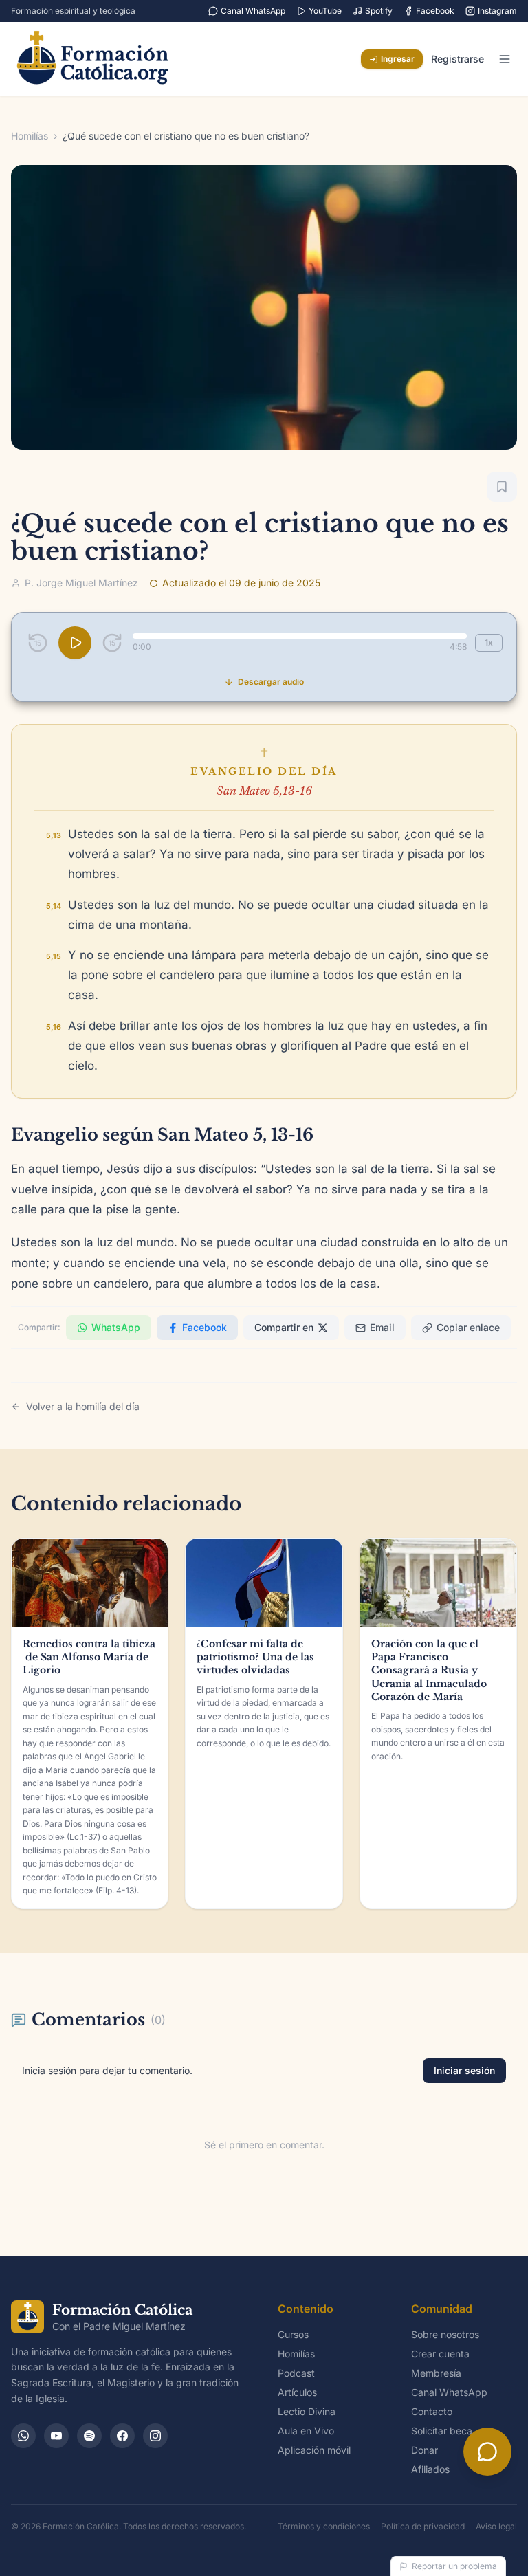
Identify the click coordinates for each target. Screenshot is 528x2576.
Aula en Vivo (306, 2431)
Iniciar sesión (464, 2070)
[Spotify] (89, 2436)
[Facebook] (122, 2436)
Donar (425, 2450)
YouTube (325, 11)
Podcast (296, 2373)
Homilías (30, 136)
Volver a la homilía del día (83, 1406)
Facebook (435, 11)
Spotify (379, 11)
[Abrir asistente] (487, 2452)
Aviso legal (496, 2526)
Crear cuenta (440, 2354)
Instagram (497, 11)
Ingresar (398, 59)
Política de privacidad (423, 2526)
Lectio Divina (307, 2411)
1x (489, 642)
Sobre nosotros (445, 2334)
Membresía (436, 2373)
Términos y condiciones (324, 2526)
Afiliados (430, 2469)
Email (382, 1327)
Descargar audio (271, 682)
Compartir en (284, 1327)
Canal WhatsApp (253, 11)
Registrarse (458, 59)
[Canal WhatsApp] (23, 2436)
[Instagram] (155, 2436)
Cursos (293, 2334)
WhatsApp (116, 1327)
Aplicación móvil (314, 2450)
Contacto (432, 2411)
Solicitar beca (442, 2431)
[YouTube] (56, 2436)
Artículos (297, 2392)
